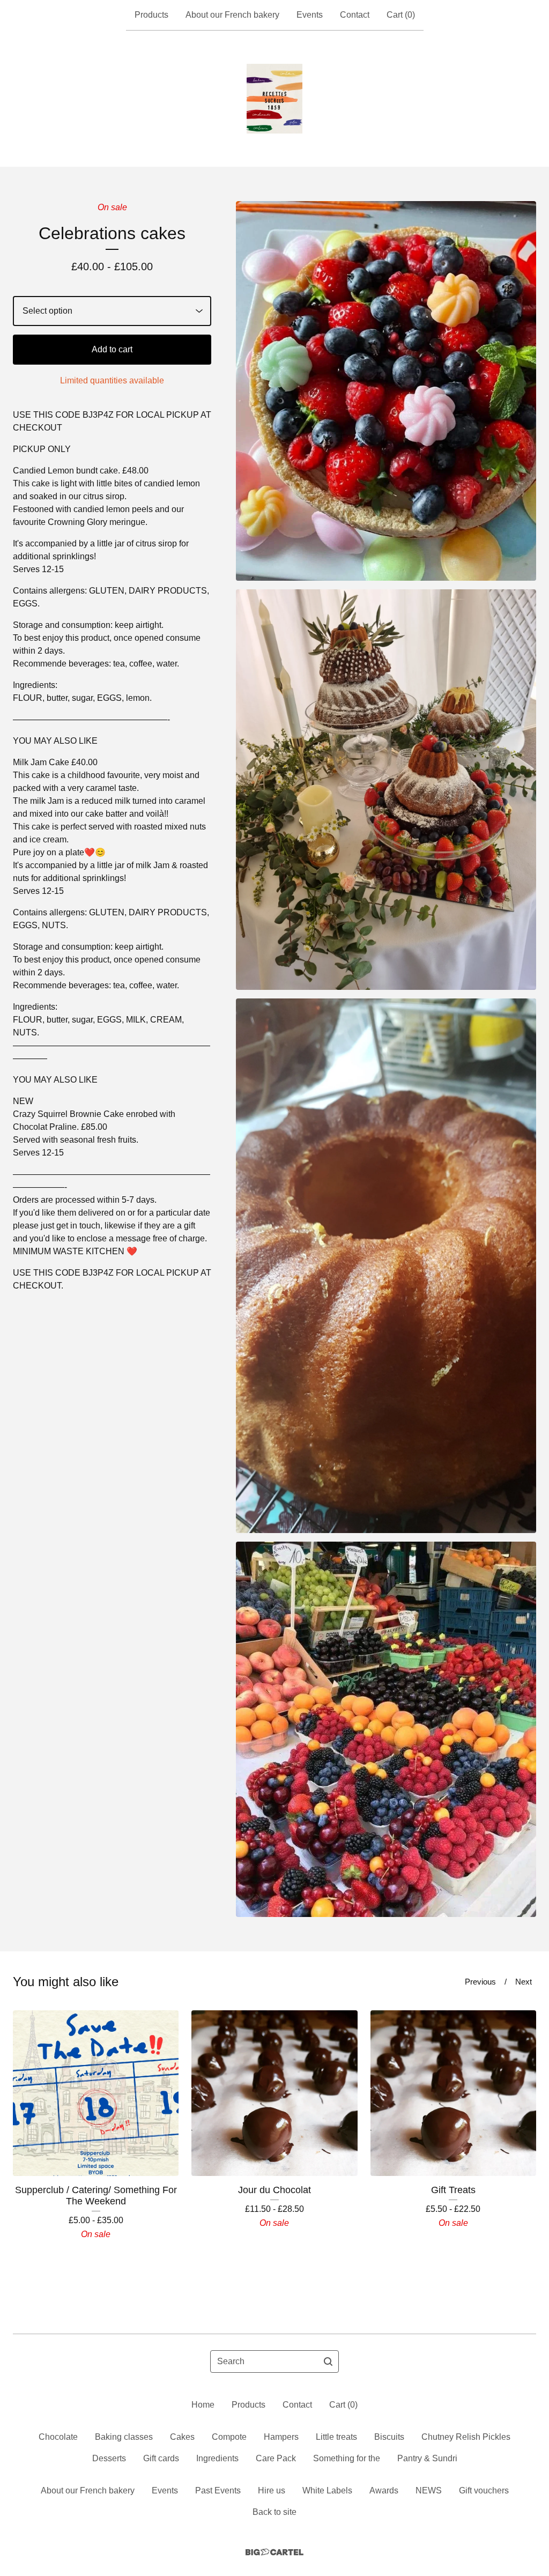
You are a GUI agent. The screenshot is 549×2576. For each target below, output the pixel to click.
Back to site (274, 2512)
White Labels (327, 2490)
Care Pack (276, 2458)
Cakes (182, 2437)
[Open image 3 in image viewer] (386, 1265)
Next (524, 1982)
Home (203, 2405)
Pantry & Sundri (427, 2458)
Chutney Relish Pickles (466, 2437)
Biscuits (389, 2437)
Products (151, 15)
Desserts (109, 2458)
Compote (229, 2437)
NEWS (429, 2490)
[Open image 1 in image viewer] (386, 391)
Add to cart (112, 349)
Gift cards (161, 2458)
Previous (480, 1982)
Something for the (347, 2458)
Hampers (281, 2437)
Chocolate (58, 2437)
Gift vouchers (484, 2490)
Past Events (218, 2490)
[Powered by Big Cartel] (274, 2552)
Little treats (336, 2437)
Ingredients (217, 2458)
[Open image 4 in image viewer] (386, 1730)
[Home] (274, 99)
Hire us (272, 2490)
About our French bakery (232, 15)
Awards (384, 2490)
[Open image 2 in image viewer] (386, 790)
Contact (355, 15)
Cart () (401, 15)
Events (310, 15)
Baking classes (124, 2437)
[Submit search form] (328, 2362)
